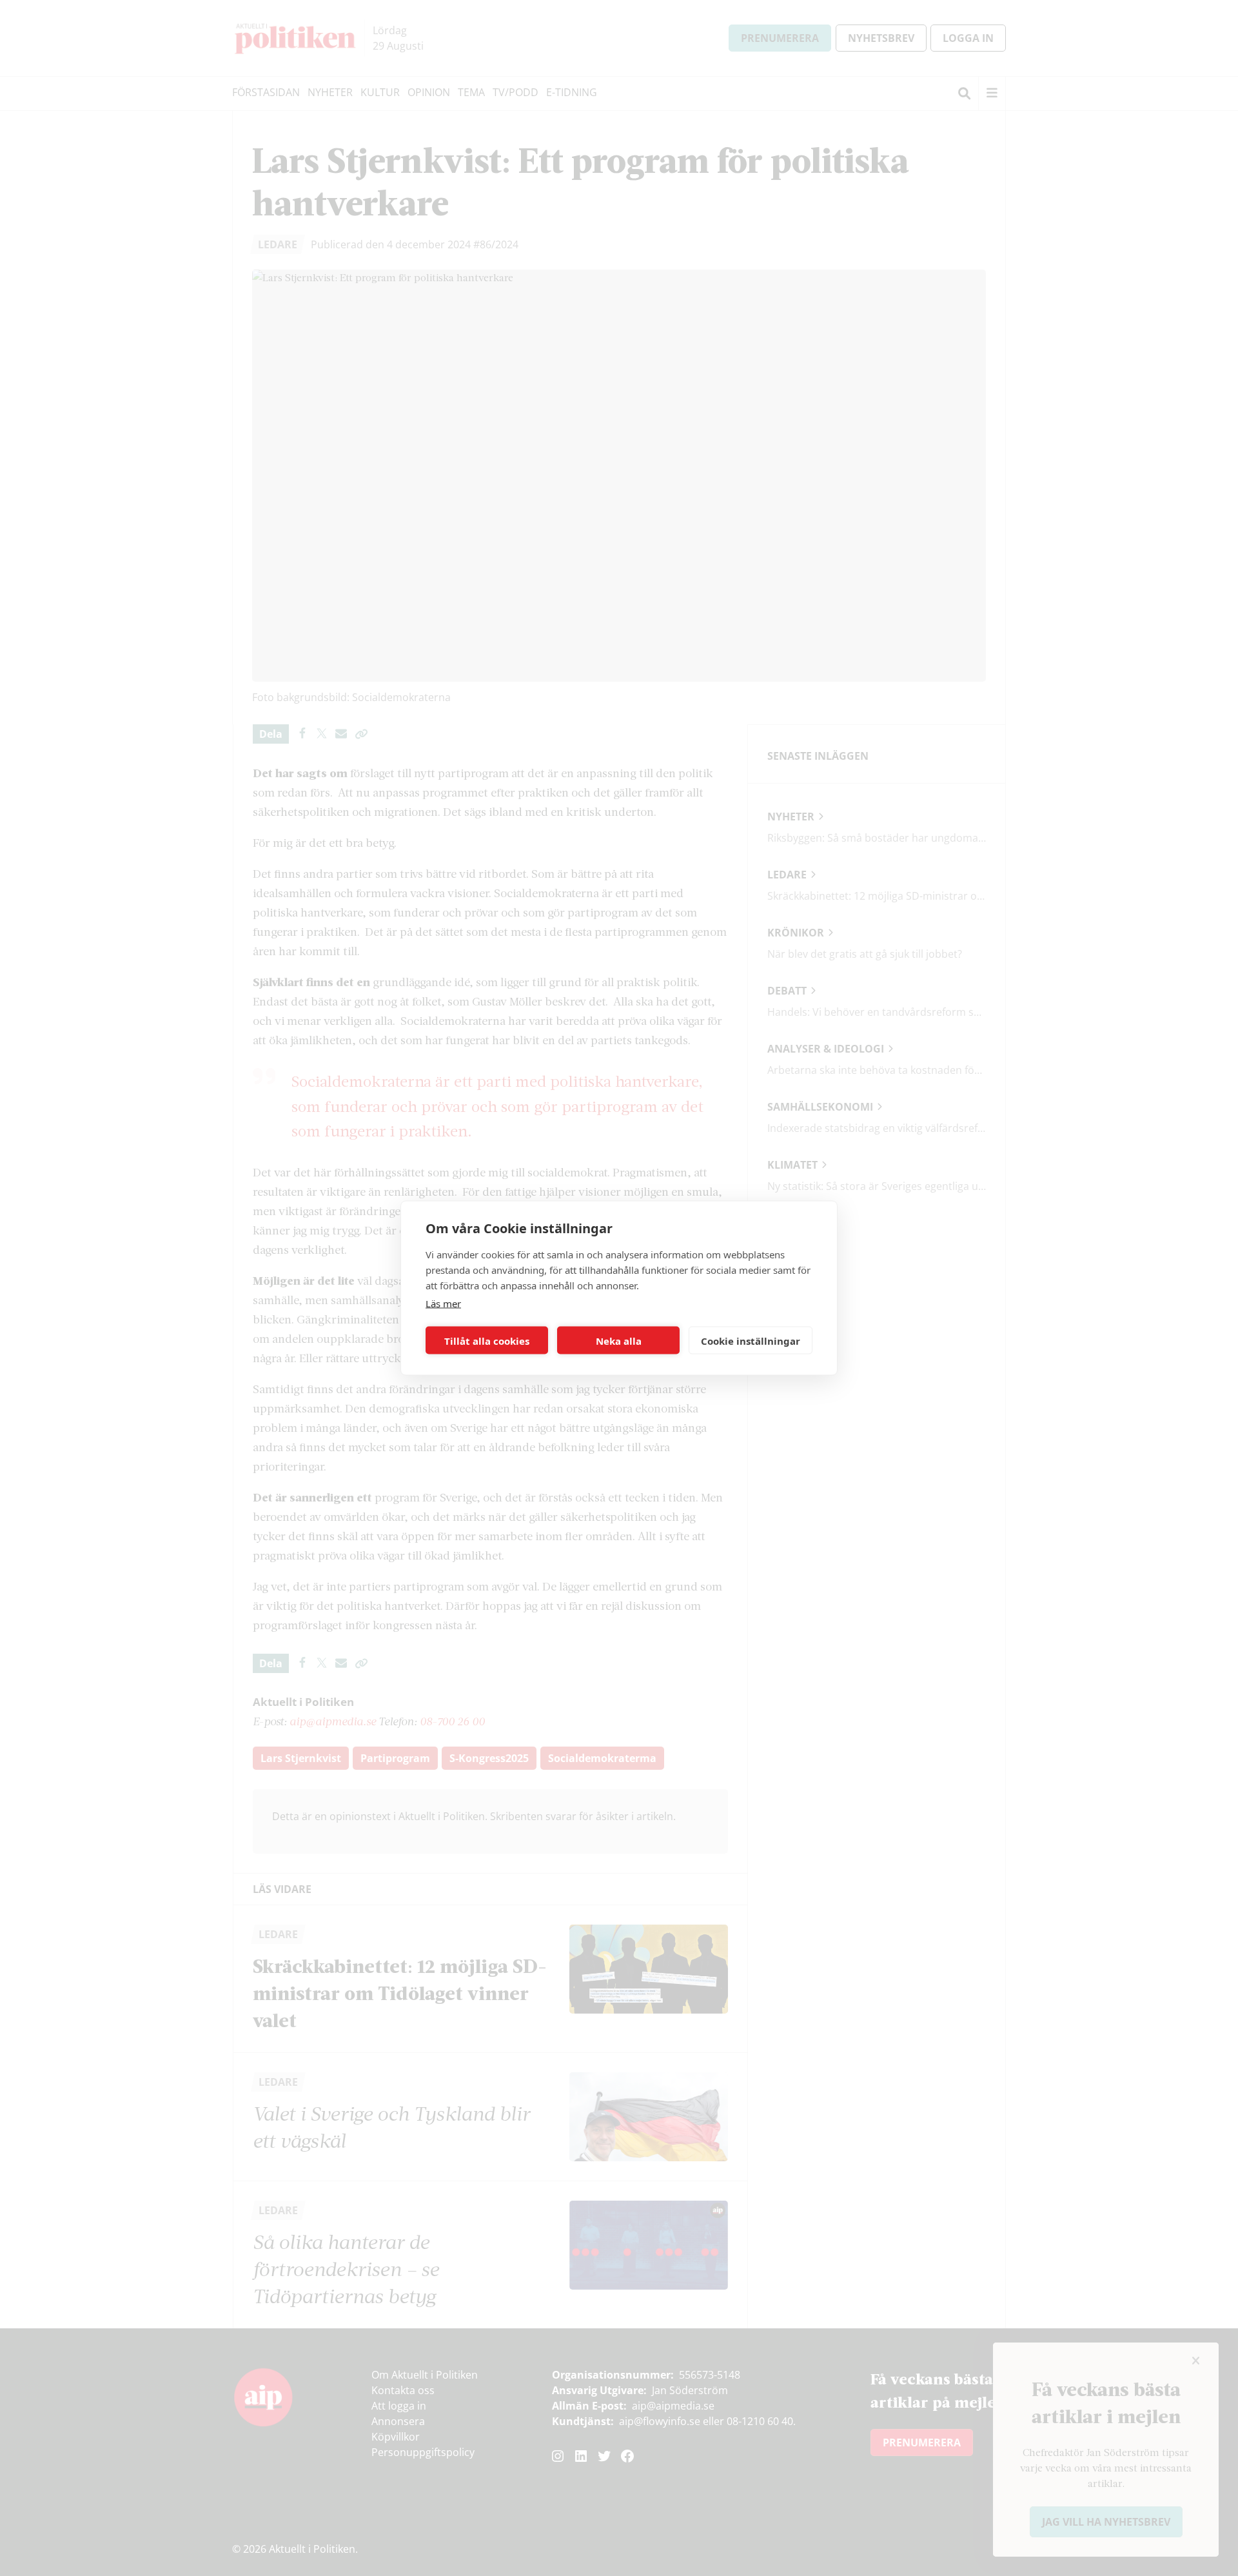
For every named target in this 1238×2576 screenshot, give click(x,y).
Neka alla (619, 1340)
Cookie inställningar (751, 1340)
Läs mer (443, 1303)
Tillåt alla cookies (487, 1340)
